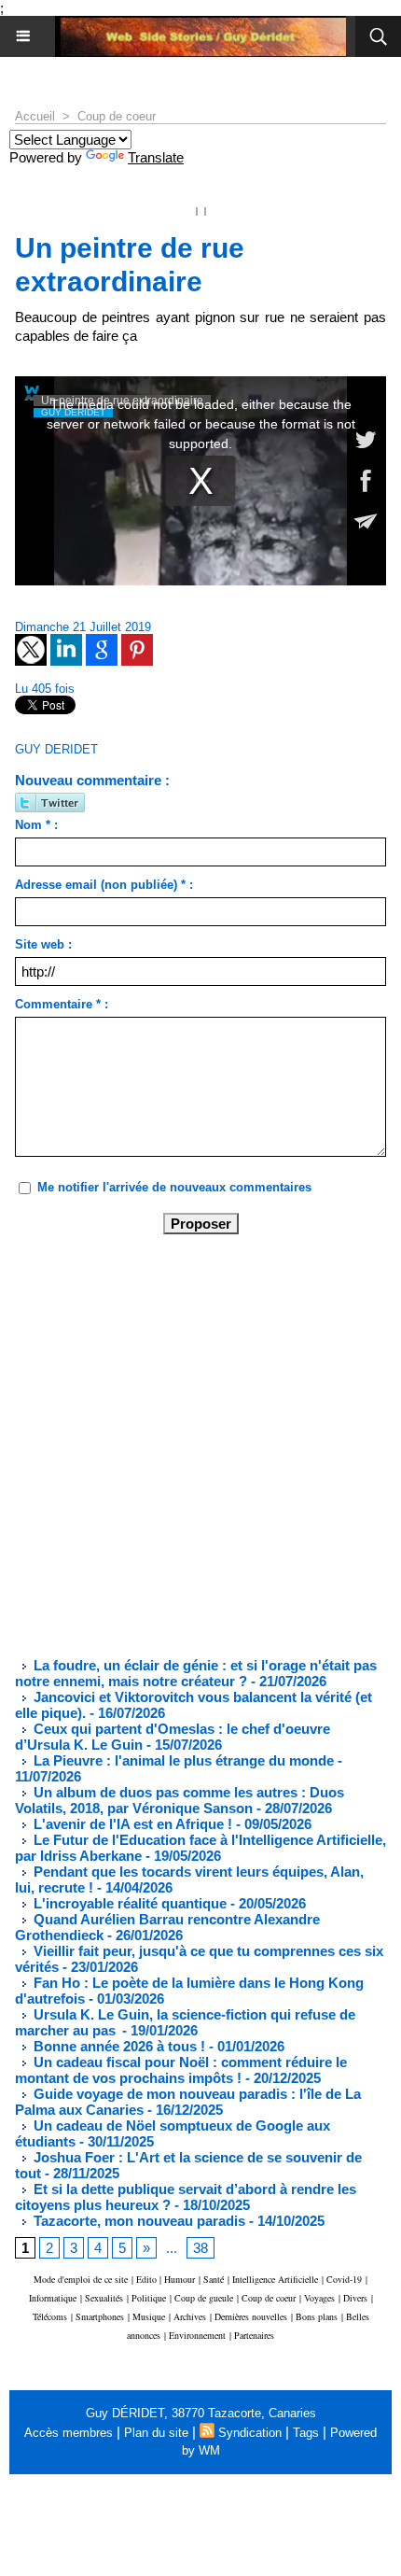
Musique (149, 2316)
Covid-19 (344, 2279)
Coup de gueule (204, 2298)
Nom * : (36, 825)
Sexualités (104, 2298)
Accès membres (69, 2433)
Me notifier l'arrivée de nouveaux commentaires (174, 1187)
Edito (148, 2279)
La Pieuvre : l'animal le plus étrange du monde (182, 1760)
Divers (355, 2298)
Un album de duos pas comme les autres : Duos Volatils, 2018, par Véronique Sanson (180, 1800)
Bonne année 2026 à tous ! (118, 2046)
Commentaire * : (62, 1004)
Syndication (250, 2433)
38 (200, 2248)
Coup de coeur (117, 116)
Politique (149, 2298)
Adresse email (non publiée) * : (104, 885)
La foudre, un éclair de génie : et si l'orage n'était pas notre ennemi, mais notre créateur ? (196, 1673)
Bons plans (317, 2316)
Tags (306, 2433)
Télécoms (50, 2316)
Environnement (197, 2335)
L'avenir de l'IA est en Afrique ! (133, 1824)
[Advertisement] (186, 1444)
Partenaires (254, 2335)
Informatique (53, 2298)
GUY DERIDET (56, 749)
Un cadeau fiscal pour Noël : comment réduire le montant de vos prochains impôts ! (181, 2070)
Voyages (319, 2298)
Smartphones (100, 2316)
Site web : (43, 944)
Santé (214, 2279)
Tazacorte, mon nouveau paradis (138, 2221)
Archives (190, 2316)
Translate (156, 157)
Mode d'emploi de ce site (81, 2279)
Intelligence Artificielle (275, 2279)
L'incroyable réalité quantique (128, 1903)
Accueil (35, 116)
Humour (180, 2279)
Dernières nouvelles (251, 2316)
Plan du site (156, 2433)
